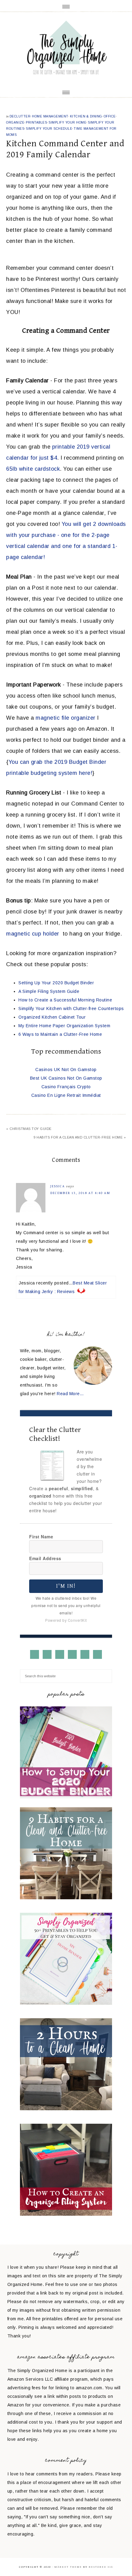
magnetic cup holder (33, 934)
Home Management (50, 116)
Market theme (68, 2567)
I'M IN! (66, 1586)
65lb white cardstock (33, 469)
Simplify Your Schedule (49, 129)
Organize (15, 122)
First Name (41, 1537)
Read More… (70, 1394)
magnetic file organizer (66, 718)
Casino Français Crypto (66, 1087)
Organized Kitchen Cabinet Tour (52, 1017)
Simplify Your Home (67, 122)
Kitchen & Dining (86, 116)
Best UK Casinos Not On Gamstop (66, 1078)
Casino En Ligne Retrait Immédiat (66, 1095)
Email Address (45, 1558)
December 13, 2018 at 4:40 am (80, 1193)
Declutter (20, 116)
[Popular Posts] (66, 1797)
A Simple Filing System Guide (49, 991)
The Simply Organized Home (66, 49)
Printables (36, 122)
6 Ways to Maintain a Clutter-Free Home (60, 1034)
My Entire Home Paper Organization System (64, 1026)
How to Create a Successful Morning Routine (65, 1000)
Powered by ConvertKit (66, 1620)
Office (110, 116)
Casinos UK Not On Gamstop (66, 1070)
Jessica (58, 1186)
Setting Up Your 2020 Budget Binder (56, 983)
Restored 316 (101, 2567)
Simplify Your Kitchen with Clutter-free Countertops (71, 1009)
